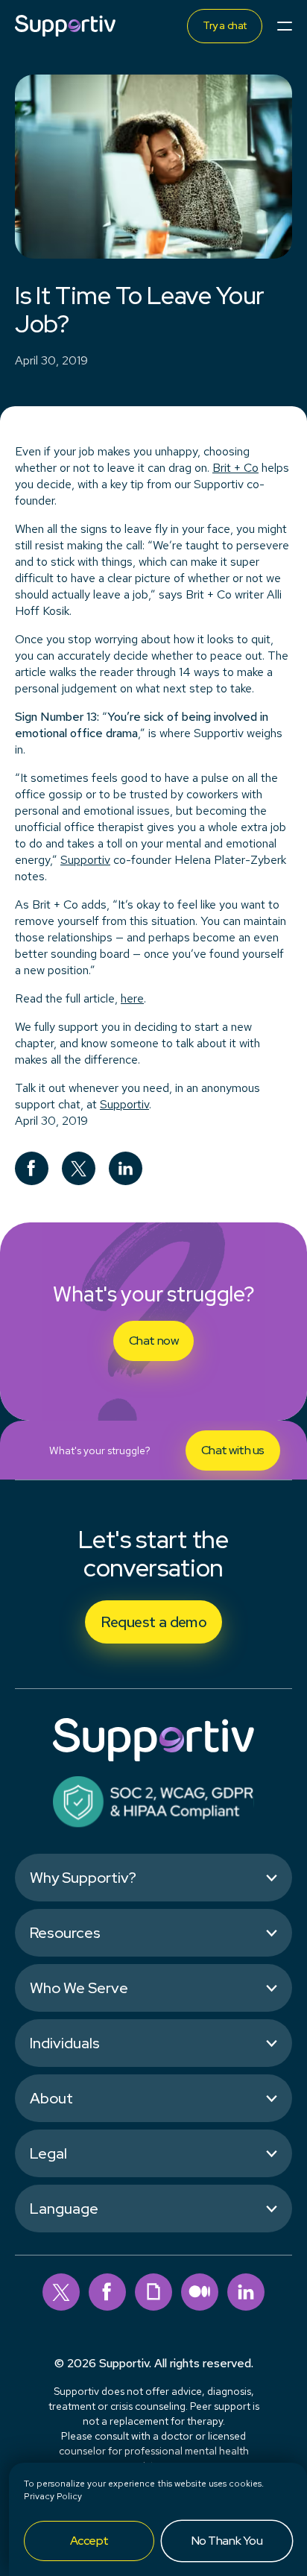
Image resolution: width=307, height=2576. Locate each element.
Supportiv (124, 1104)
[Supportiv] (65, 26)
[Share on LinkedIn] (126, 1168)
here (132, 998)
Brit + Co (235, 468)
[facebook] (107, 2292)
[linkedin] (246, 2292)
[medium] (200, 2292)
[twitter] (61, 2292)
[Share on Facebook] (32, 1168)
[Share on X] (79, 1168)
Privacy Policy (53, 2496)
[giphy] (153, 2292)
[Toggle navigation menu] (285, 26)
